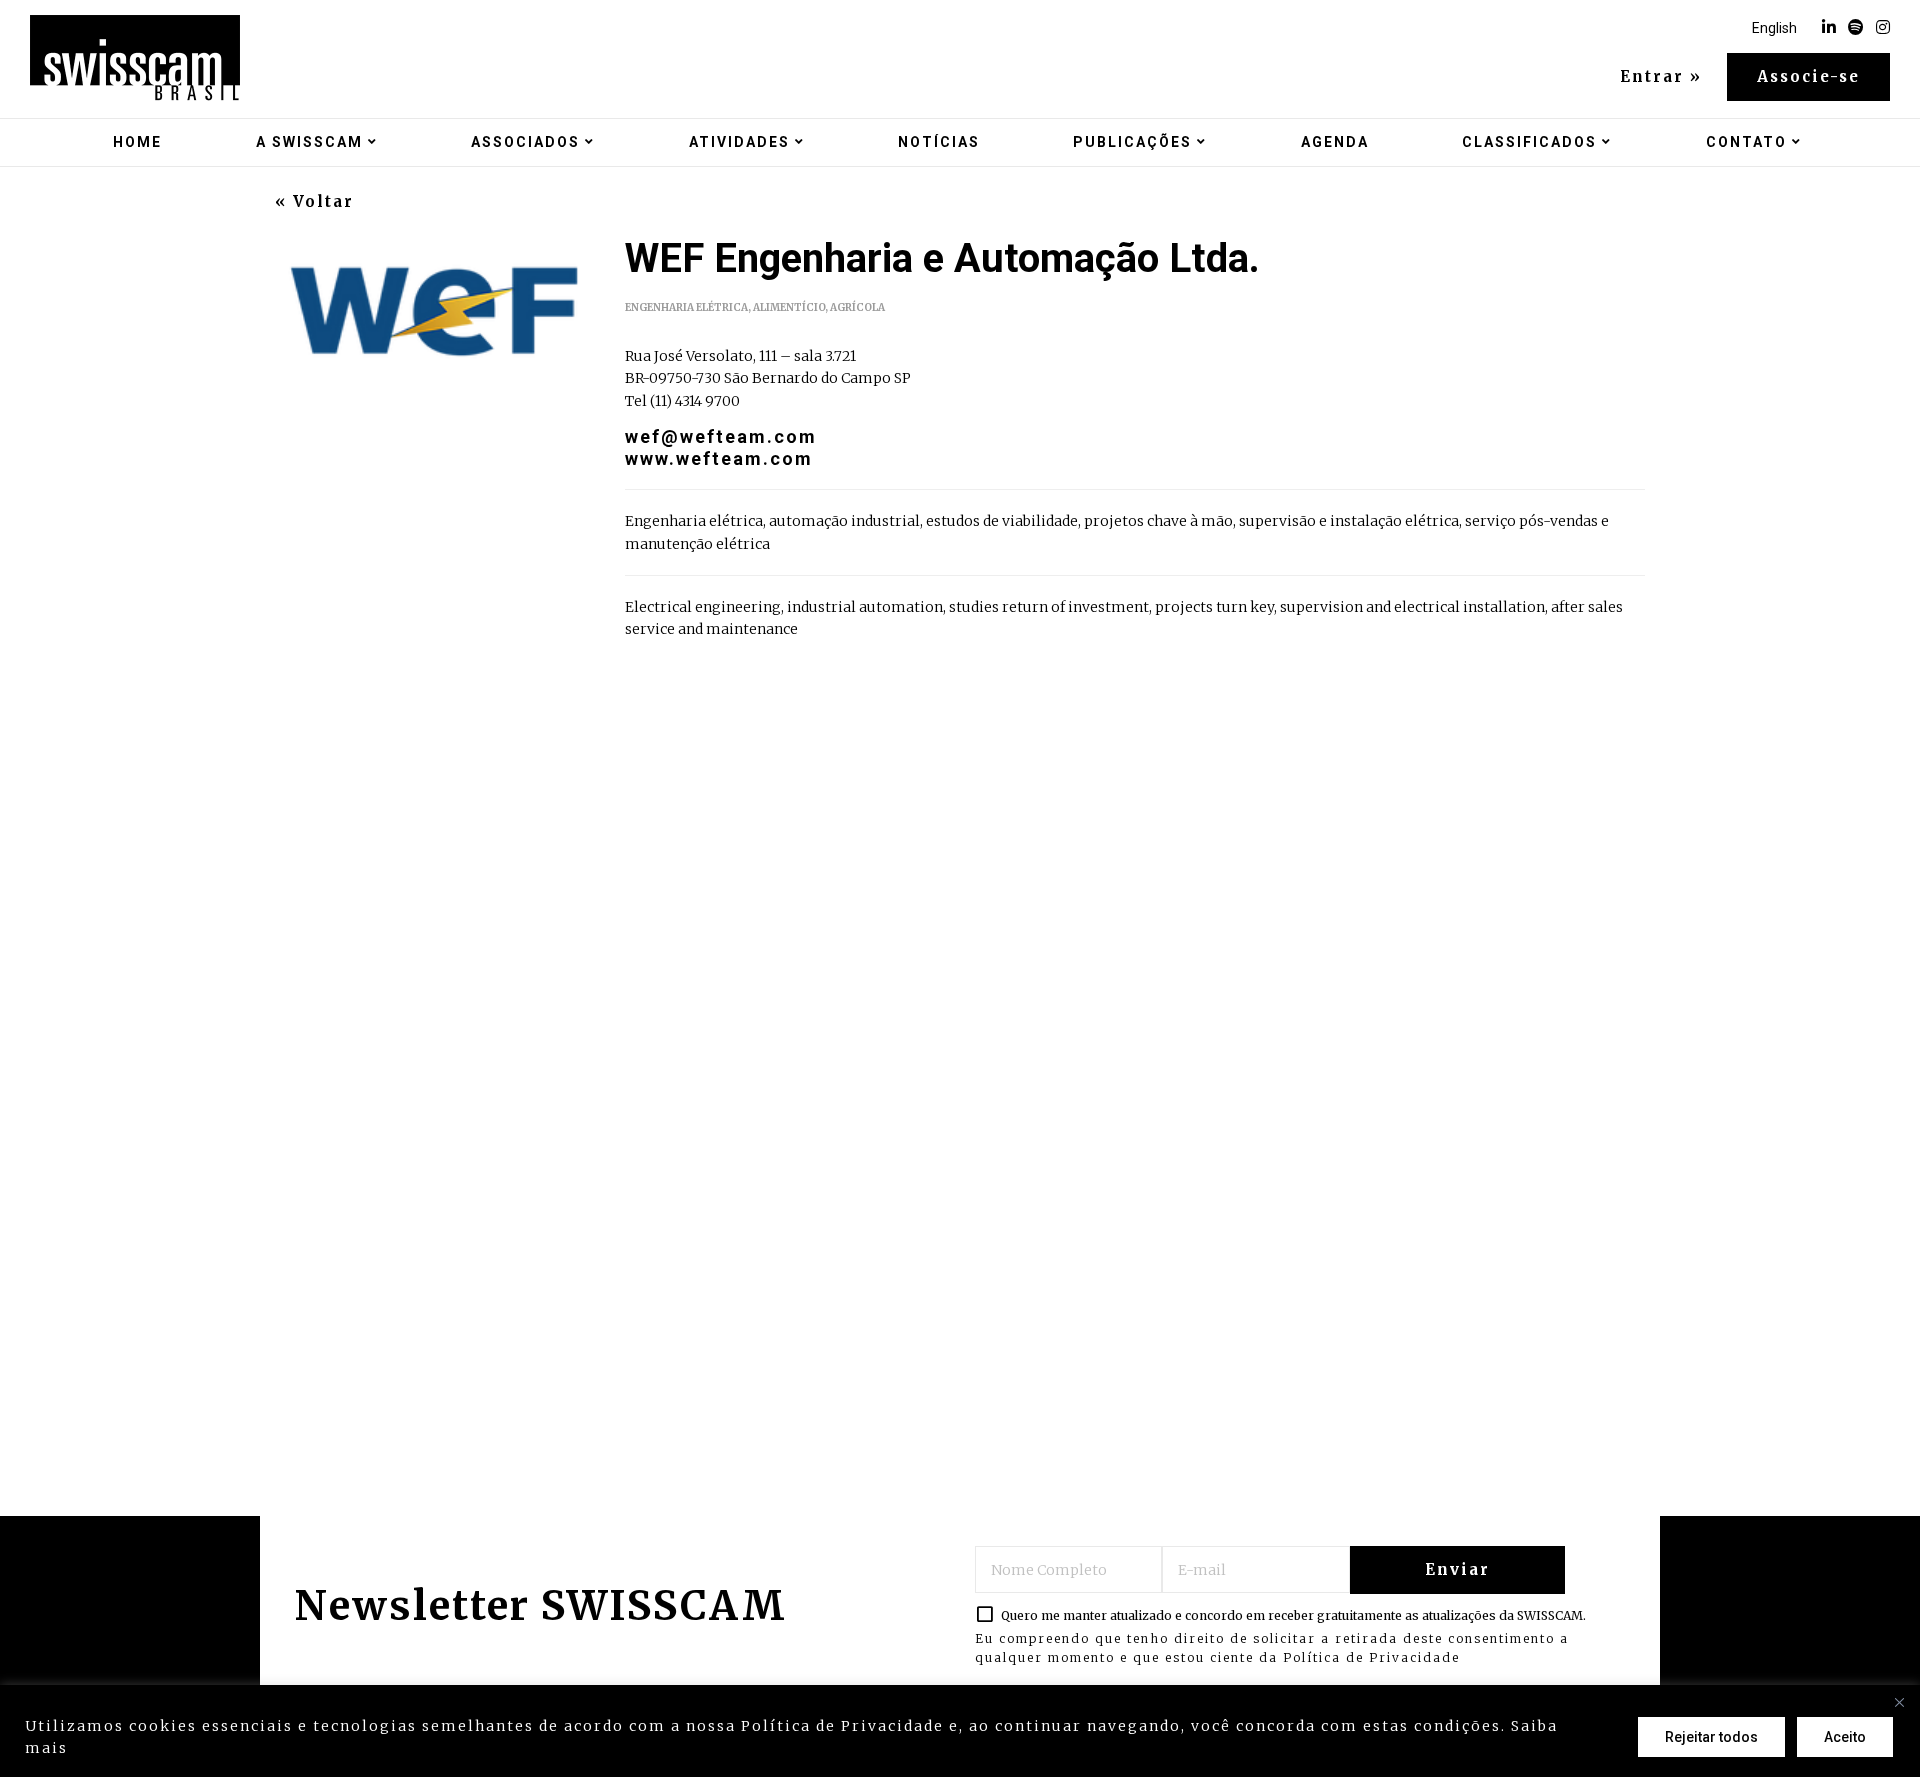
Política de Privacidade (1371, 1657)
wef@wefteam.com (721, 436)
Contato (1746, 142)
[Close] (1899, 1702)
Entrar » (1661, 77)
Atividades (739, 142)
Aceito (1845, 1737)
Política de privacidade (175, 1748)
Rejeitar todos (1711, 1737)
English (1774, 28)
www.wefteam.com (719, 458)
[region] (960, 1731)
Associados (525, 142)
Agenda (1335, 142)
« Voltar (314, 202)
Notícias (939, 142)
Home (137, 142)
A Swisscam (309, 142)
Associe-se (1808, 76)
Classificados (1529, 142)
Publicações (1132, 142)
